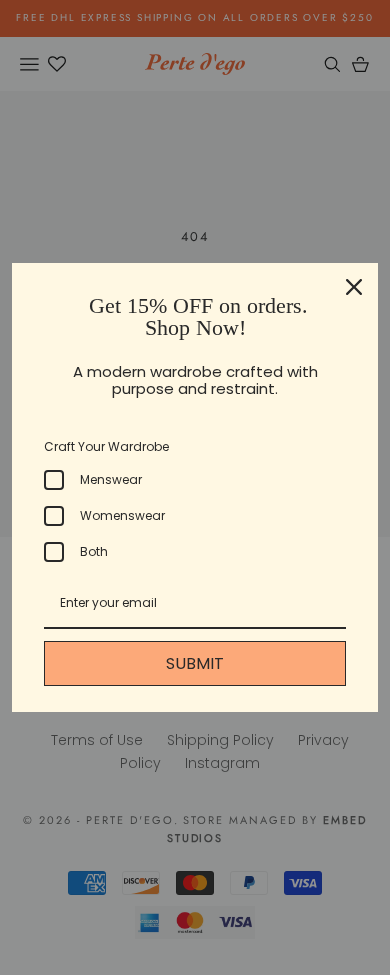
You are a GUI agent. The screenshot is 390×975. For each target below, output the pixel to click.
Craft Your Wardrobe (106, 446)
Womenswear (122, 515)
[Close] (354, 287)
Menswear (111, 479)
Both (94, 551)
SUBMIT (195, 663)
